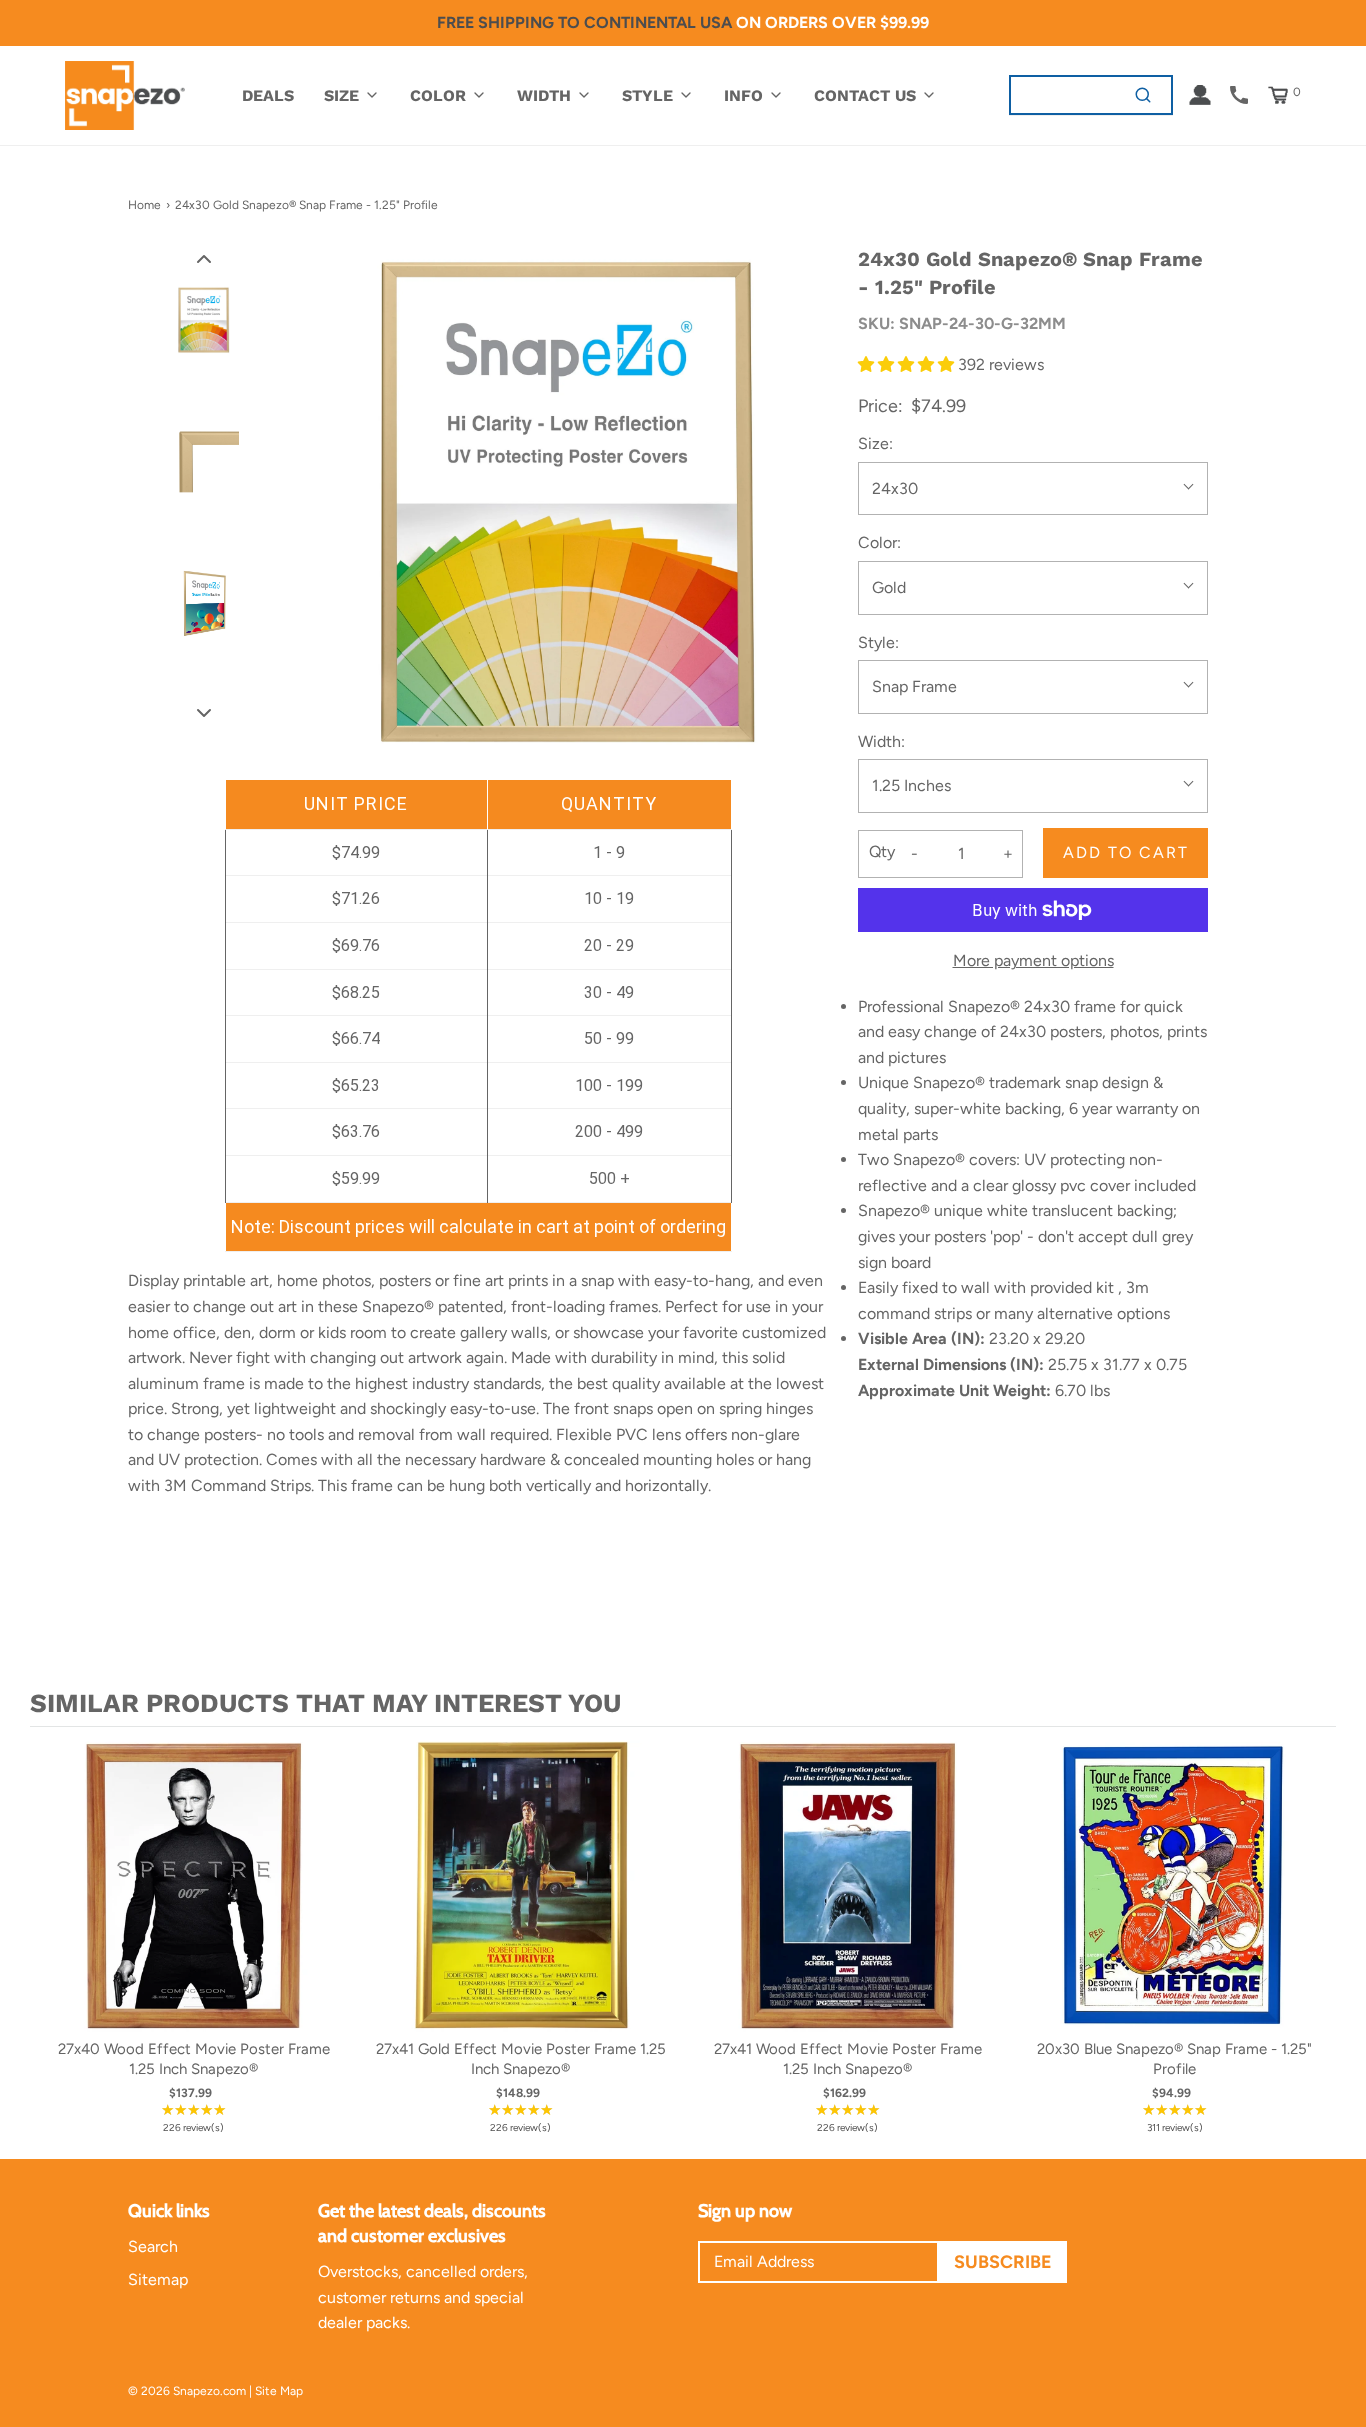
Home (144, 205)
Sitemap (158, 2279)
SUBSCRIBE (1003, 2262)
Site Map (279, 2391)
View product (193, 1905)
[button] (204, 258)
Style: (878, 642)
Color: (879, 542)
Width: (881, 741)
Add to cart (1126, 852)
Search (153, 2246)
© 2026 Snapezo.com (187, 2391)
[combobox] (1063, 94)
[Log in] (1200, 95)
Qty (882, 851)
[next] (1316, 1938)
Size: (875, 443)
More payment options (1033, 960)
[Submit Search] (1143, 94)
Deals (268, 95)
